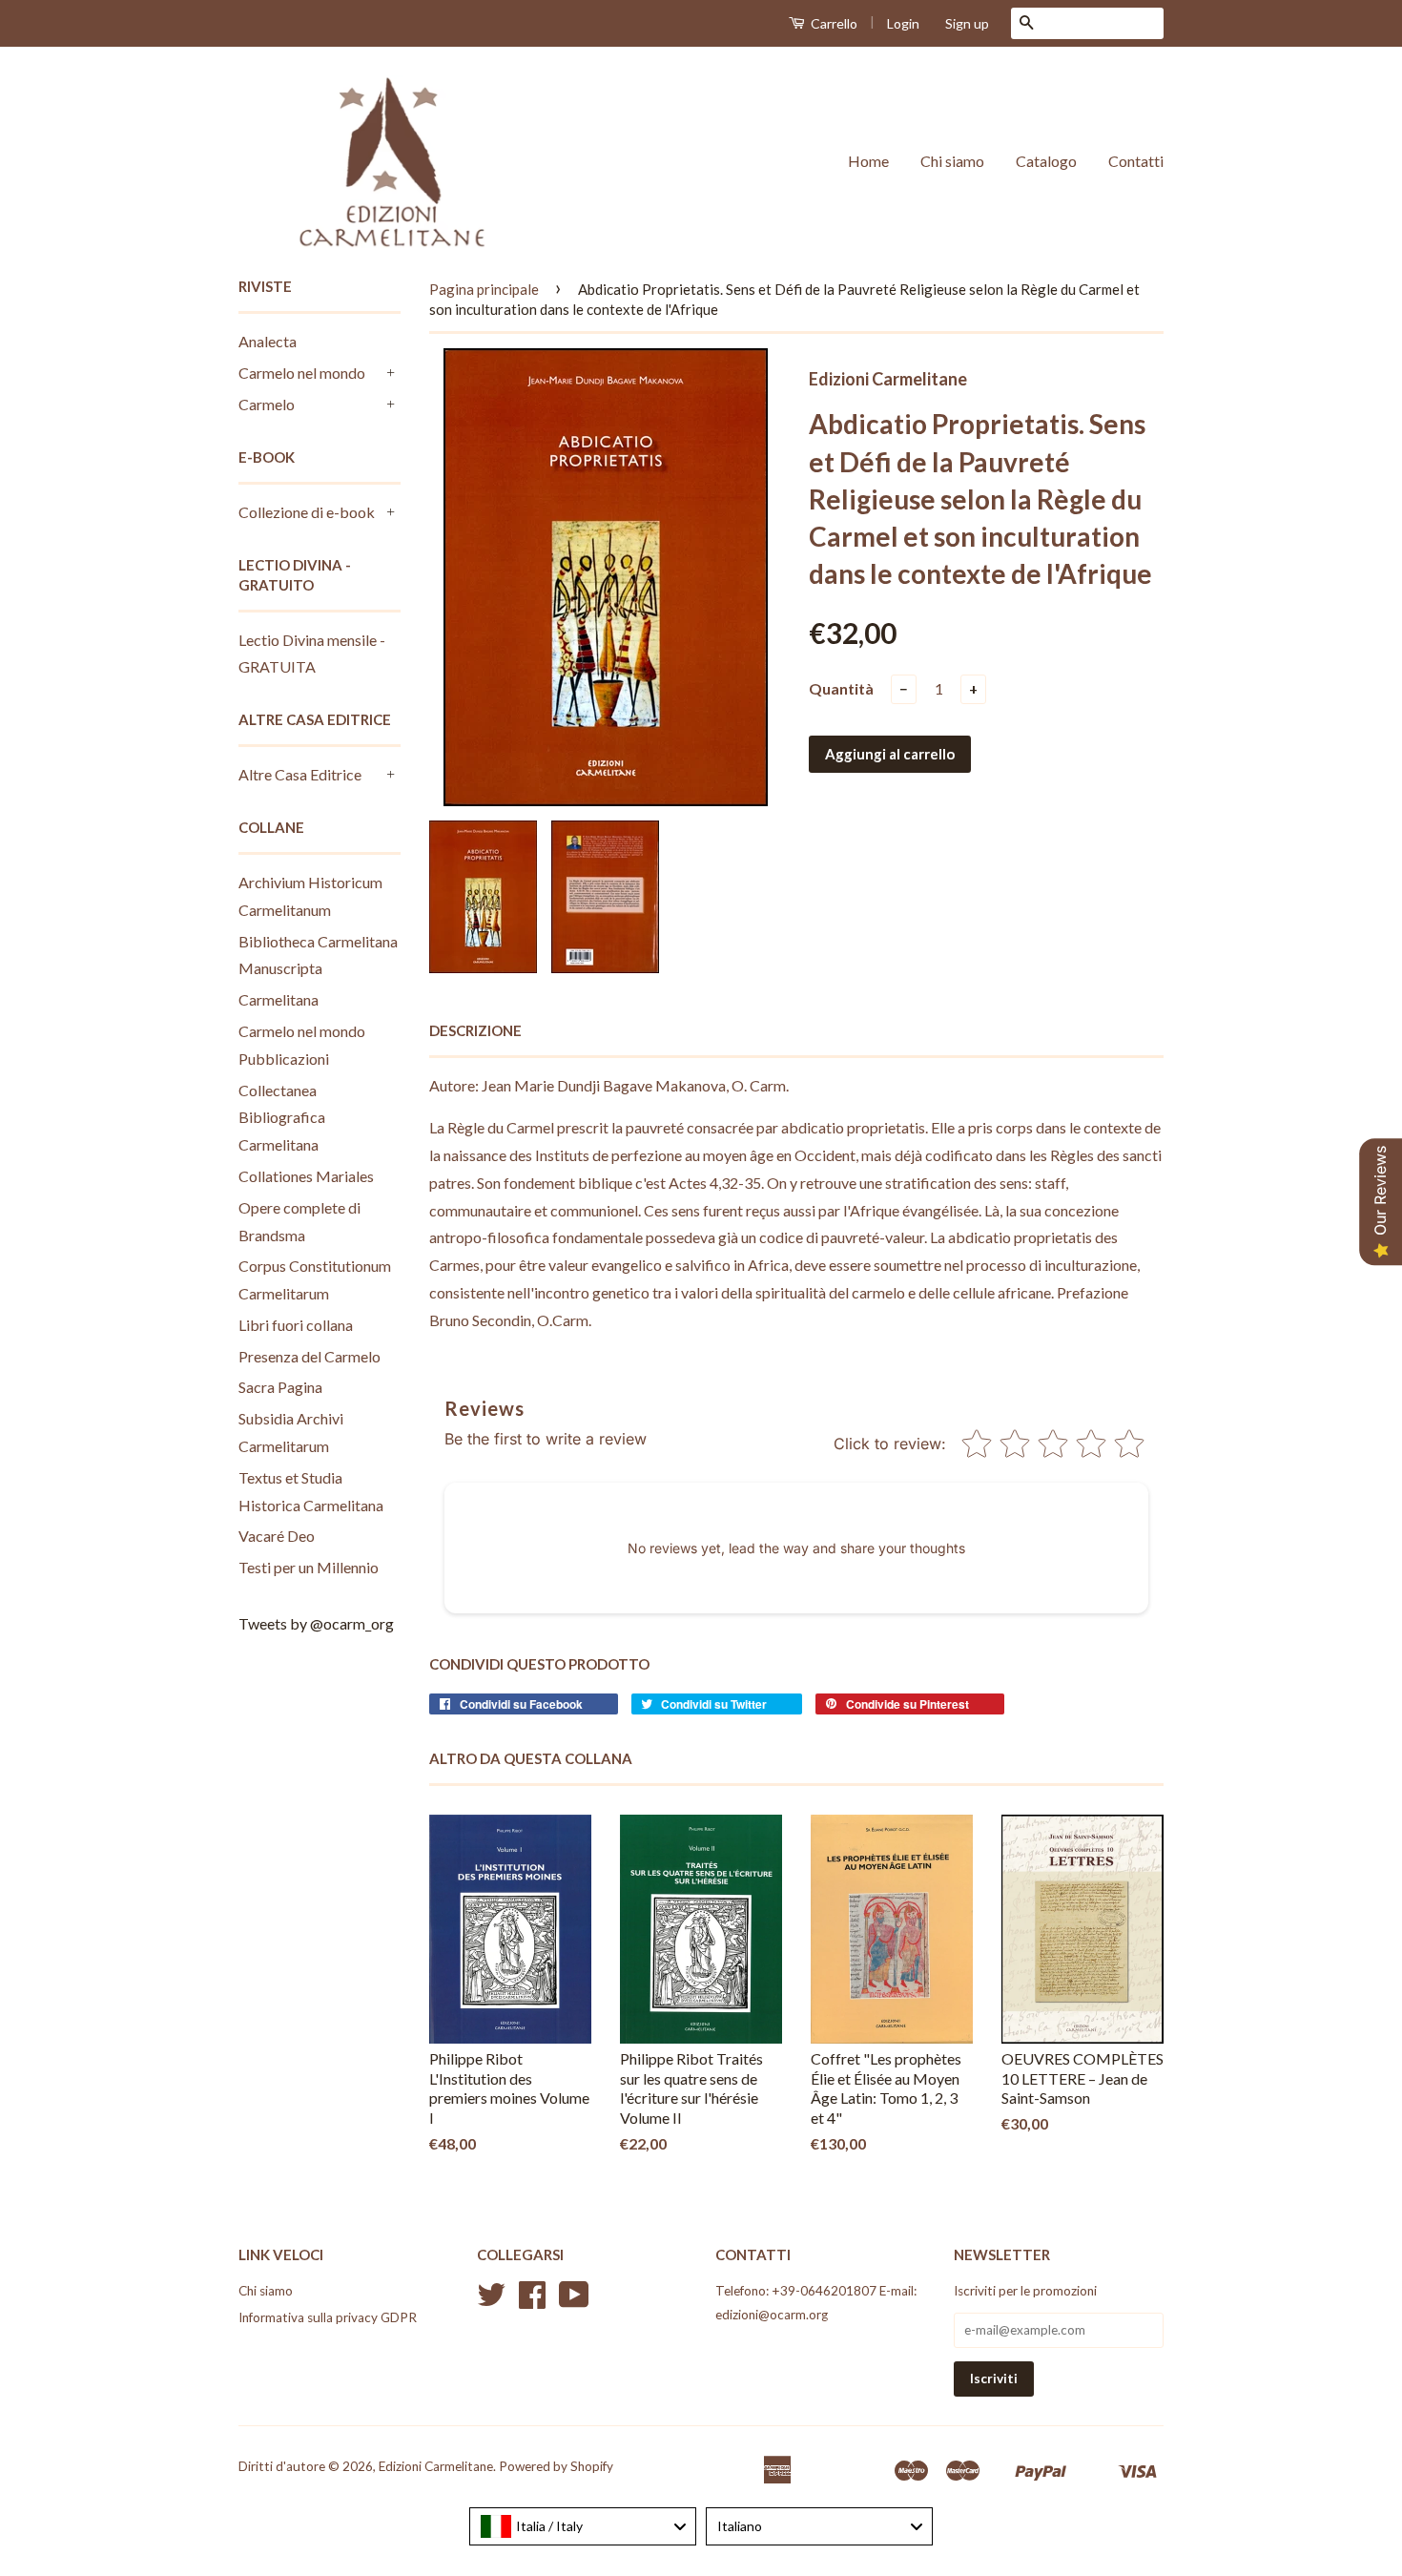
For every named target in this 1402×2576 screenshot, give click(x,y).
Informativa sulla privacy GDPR (328, 2317)
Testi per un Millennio (309, 1567)
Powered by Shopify (556, 2466)
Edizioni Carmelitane (436, 2466)
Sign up (967, 23)
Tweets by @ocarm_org (316, 1623)
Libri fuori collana (296, 1325)
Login (903, 23)
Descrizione (475, 1030)
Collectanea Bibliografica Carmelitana (282, 1118)
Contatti (1136, 161)
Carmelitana (278, 999)
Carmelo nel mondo (302, 373)
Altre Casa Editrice (300, 774)
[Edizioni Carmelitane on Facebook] (532, 2301)
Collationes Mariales (306, 1176)
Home (868, 161)
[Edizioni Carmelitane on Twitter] (491, 2301)
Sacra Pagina (280, 1387)
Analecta (268, 341)
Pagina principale (484, 289)
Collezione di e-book (307, 512)
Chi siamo (952, 161)
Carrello (833, 23)
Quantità (841, 688)
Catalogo (1046, 161)
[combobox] (583, 2526)
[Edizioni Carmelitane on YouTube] (574, 2301)
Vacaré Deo (277, 1536)
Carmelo (267, 404)
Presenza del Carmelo (309, 1356)
